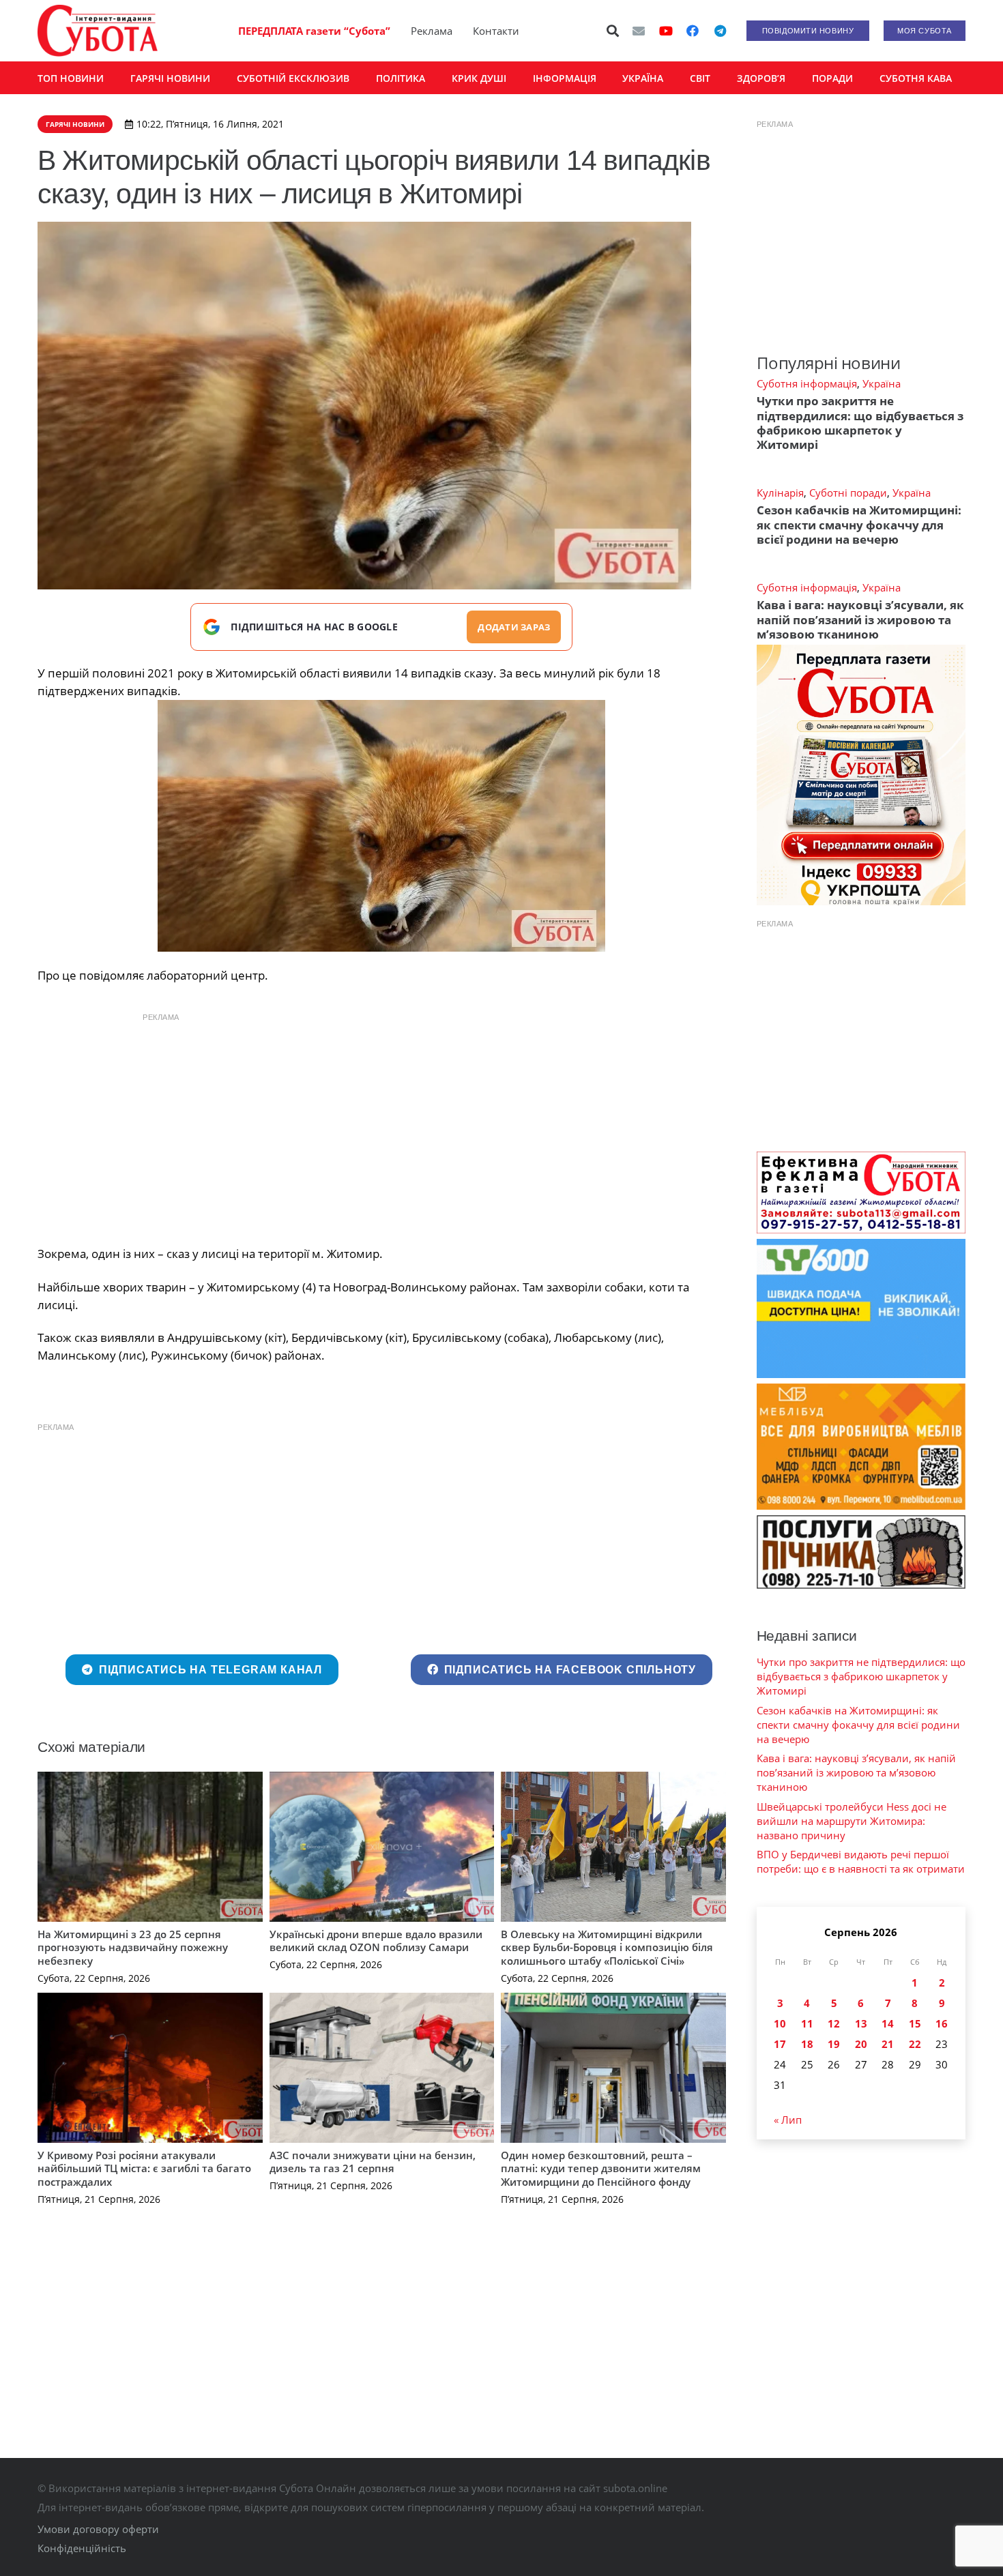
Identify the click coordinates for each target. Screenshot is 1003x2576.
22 (915, 2044)
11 (807, 2023)
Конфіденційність (82, 2548)
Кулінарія (780, 493)
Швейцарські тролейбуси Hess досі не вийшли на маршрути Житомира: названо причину (852, 1821)
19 (834, 2044)
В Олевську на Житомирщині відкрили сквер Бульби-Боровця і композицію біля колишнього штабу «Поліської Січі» (607, 1947)
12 (834, 2023)
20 (861, 2044)
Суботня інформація (807, 383)
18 (807, 2044)
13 (861, 2023)
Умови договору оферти (98, 2529)
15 (915, 2023)
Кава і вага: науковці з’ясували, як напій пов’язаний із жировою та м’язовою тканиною (860, 619)
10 (780, 2023)
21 (888, 2044)
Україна (882, 383)
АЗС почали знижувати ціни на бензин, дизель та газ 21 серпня (373, 2162)
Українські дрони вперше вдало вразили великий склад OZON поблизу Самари (376, 1941)
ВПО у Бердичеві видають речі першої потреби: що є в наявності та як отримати (861, 1861)
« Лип (788, 2120)
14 (888, 2023)
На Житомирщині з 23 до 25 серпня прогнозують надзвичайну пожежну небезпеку (133, 1947)
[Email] (639, 31)
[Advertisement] (381, 1126)
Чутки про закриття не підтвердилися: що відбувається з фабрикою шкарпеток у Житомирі (860, 423)
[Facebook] (693, 31)
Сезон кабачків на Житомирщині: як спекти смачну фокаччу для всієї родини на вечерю (859, 525)
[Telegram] (720, 31)
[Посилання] (98, 31)
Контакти (496, 31)
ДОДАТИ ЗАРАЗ (514, 627)
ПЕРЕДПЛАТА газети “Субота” (314, 31)
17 (780, 2044)
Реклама (432, 31)
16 (942, 2023)
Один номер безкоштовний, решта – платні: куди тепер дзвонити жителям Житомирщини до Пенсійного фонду (601, 2168)
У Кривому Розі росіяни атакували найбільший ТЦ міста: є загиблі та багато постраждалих (144, 2168)
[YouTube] (666, 31)
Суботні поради (848, 493)
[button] (613, 31)
